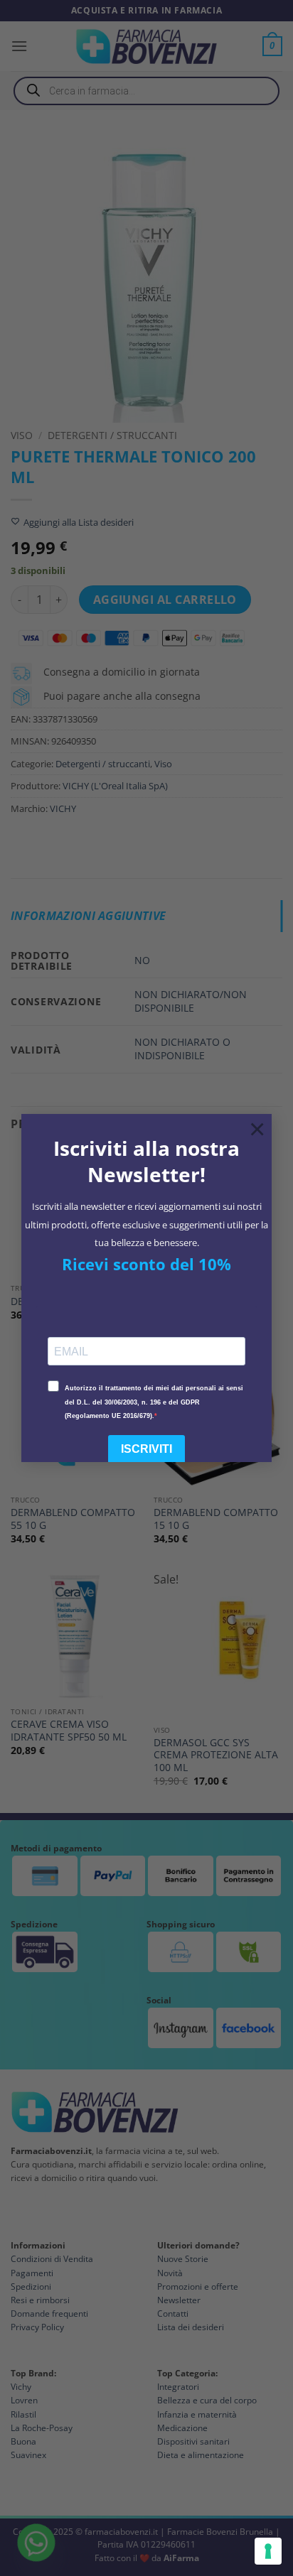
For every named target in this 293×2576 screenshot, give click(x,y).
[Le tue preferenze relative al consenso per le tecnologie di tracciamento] (268, 2551)
